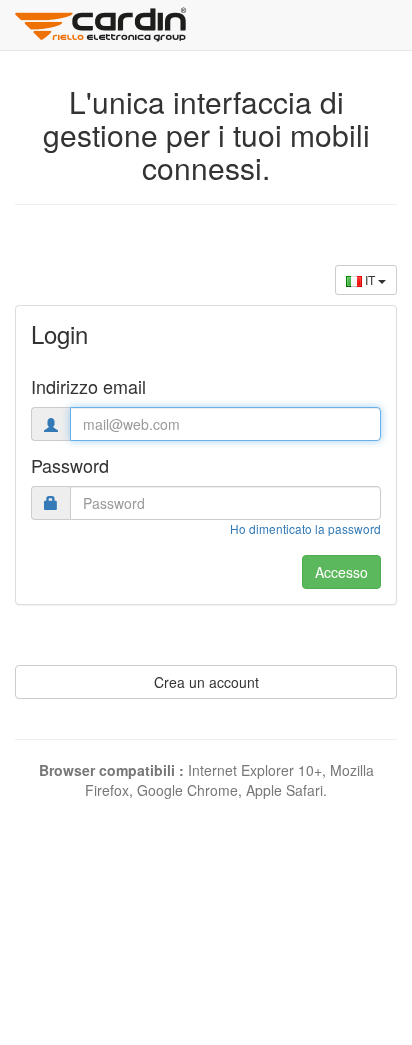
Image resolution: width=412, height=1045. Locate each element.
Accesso (341, 572)
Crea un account (206, 682)
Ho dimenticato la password (305, 528)
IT (370, 279)
